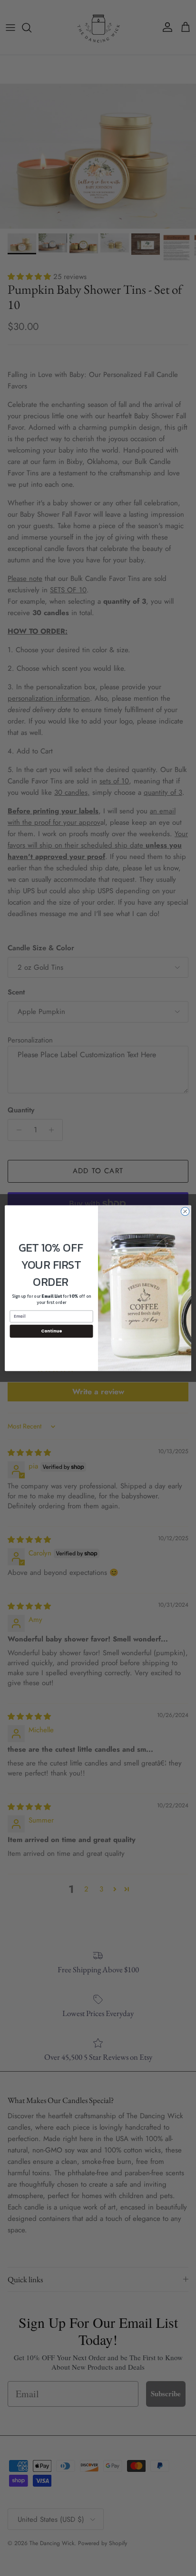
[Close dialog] (185, 1211)
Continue (51, 1331)
